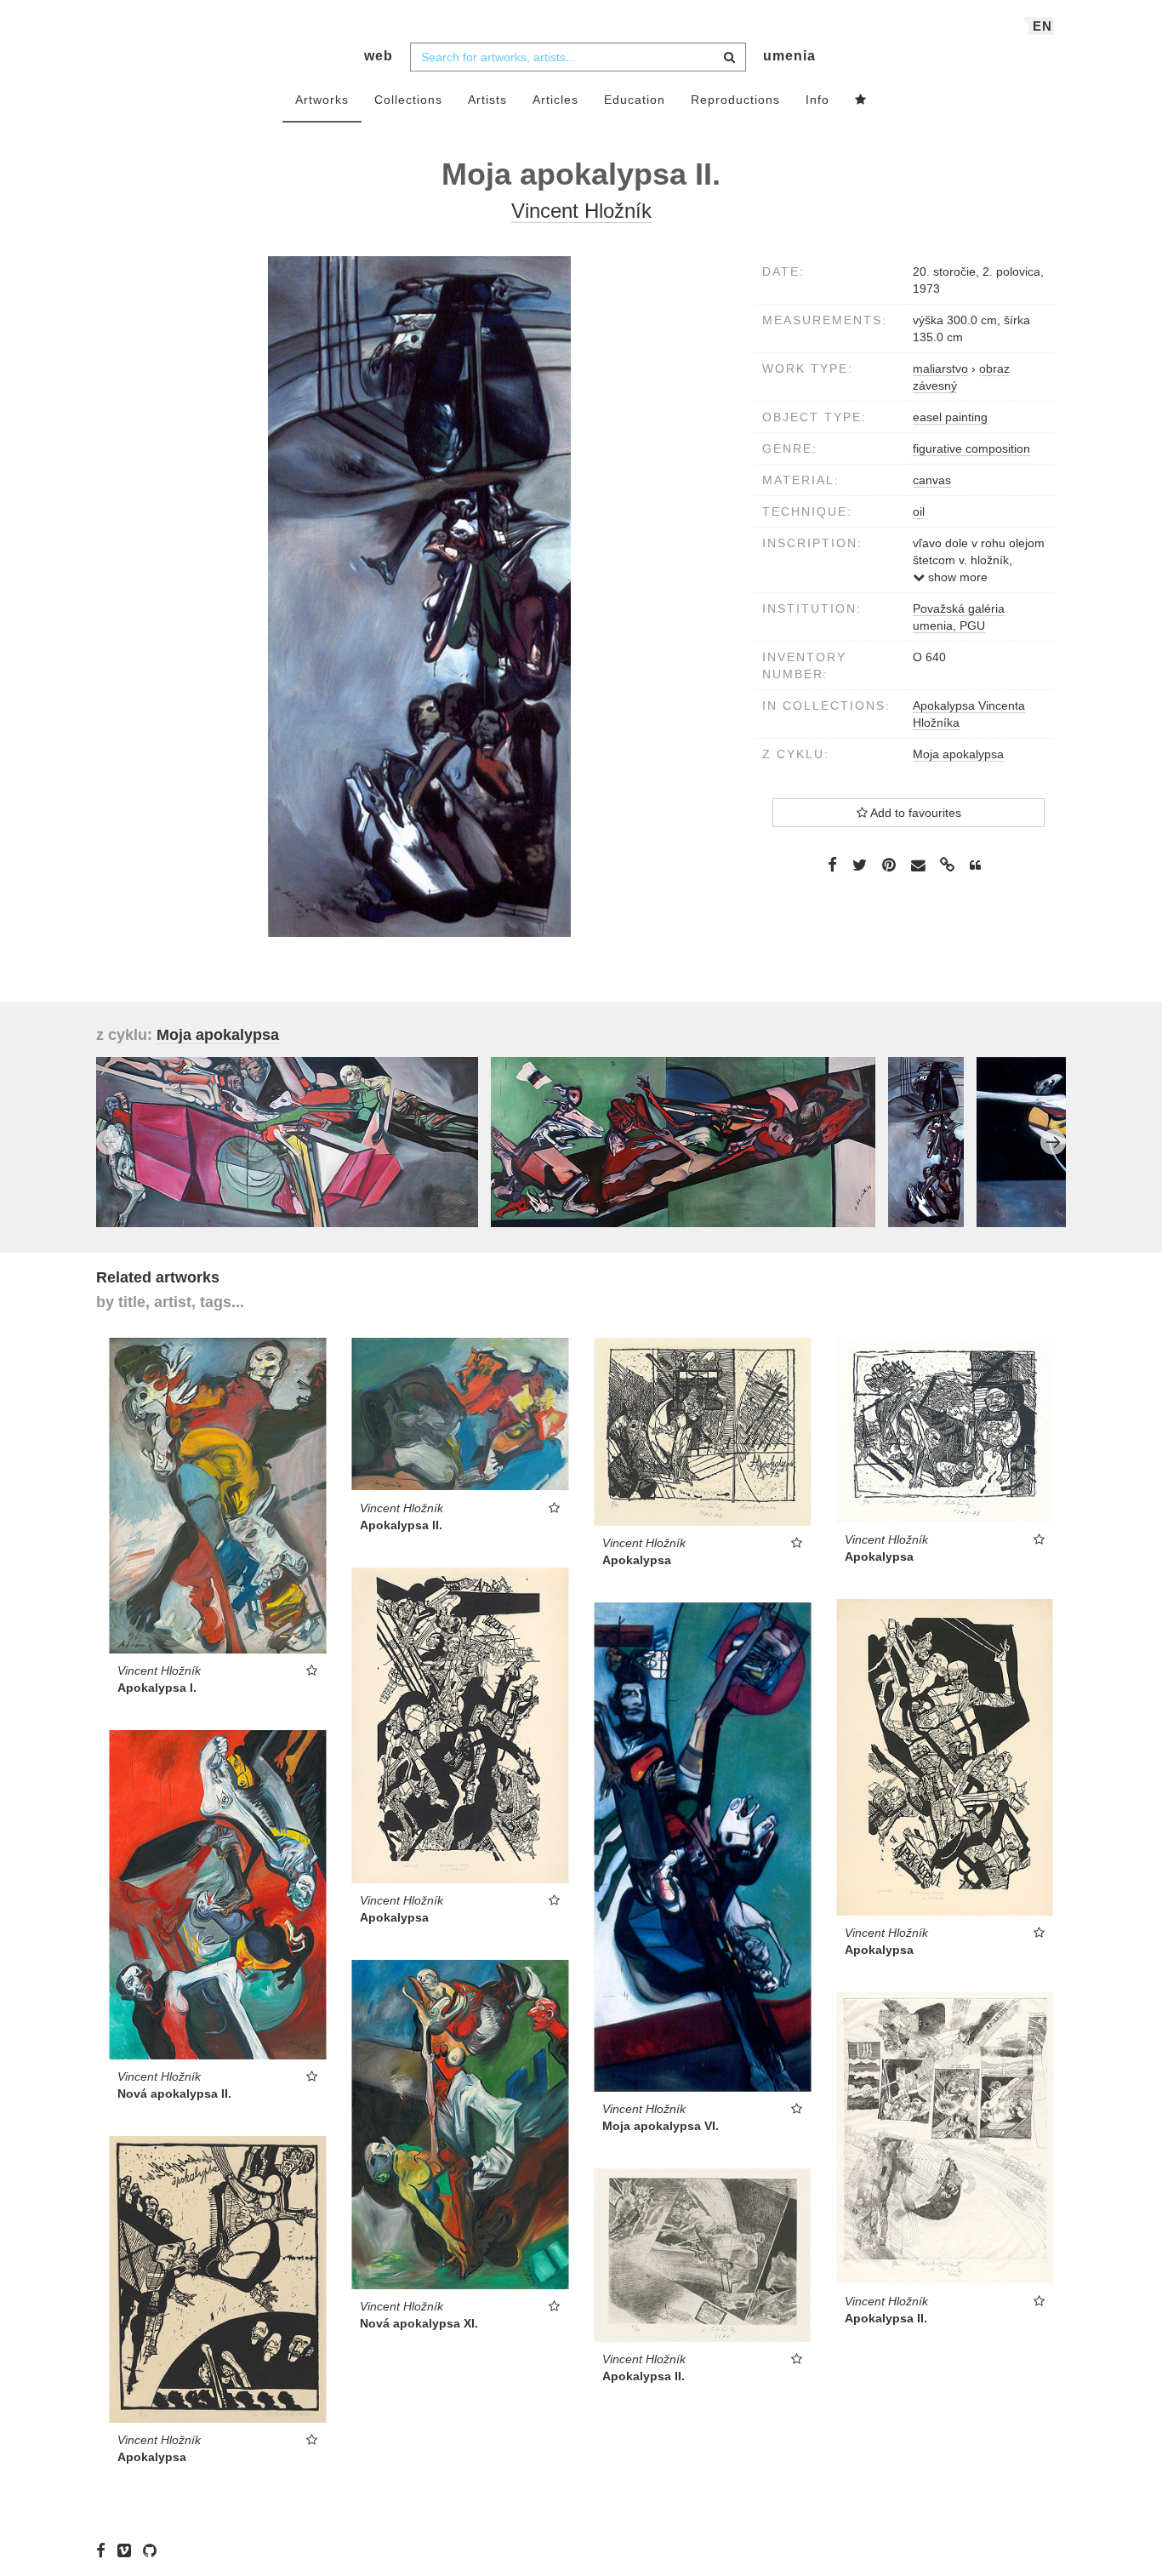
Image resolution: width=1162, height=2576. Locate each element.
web (379, 56)
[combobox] (578, 57)
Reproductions (735, 100)
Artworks (322, 100)
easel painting (950, 417)
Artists (487, 100)
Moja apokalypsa (958, 754)
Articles (555, 100)
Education (635, 100)
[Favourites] (861, 100)
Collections (408, 100)
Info (817, 100)
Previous (109, 1142)
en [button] (1042, 26)
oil (919, 511)
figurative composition (971, 448)
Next (1053, 1142)
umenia (789, 56)
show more (956, 577)
